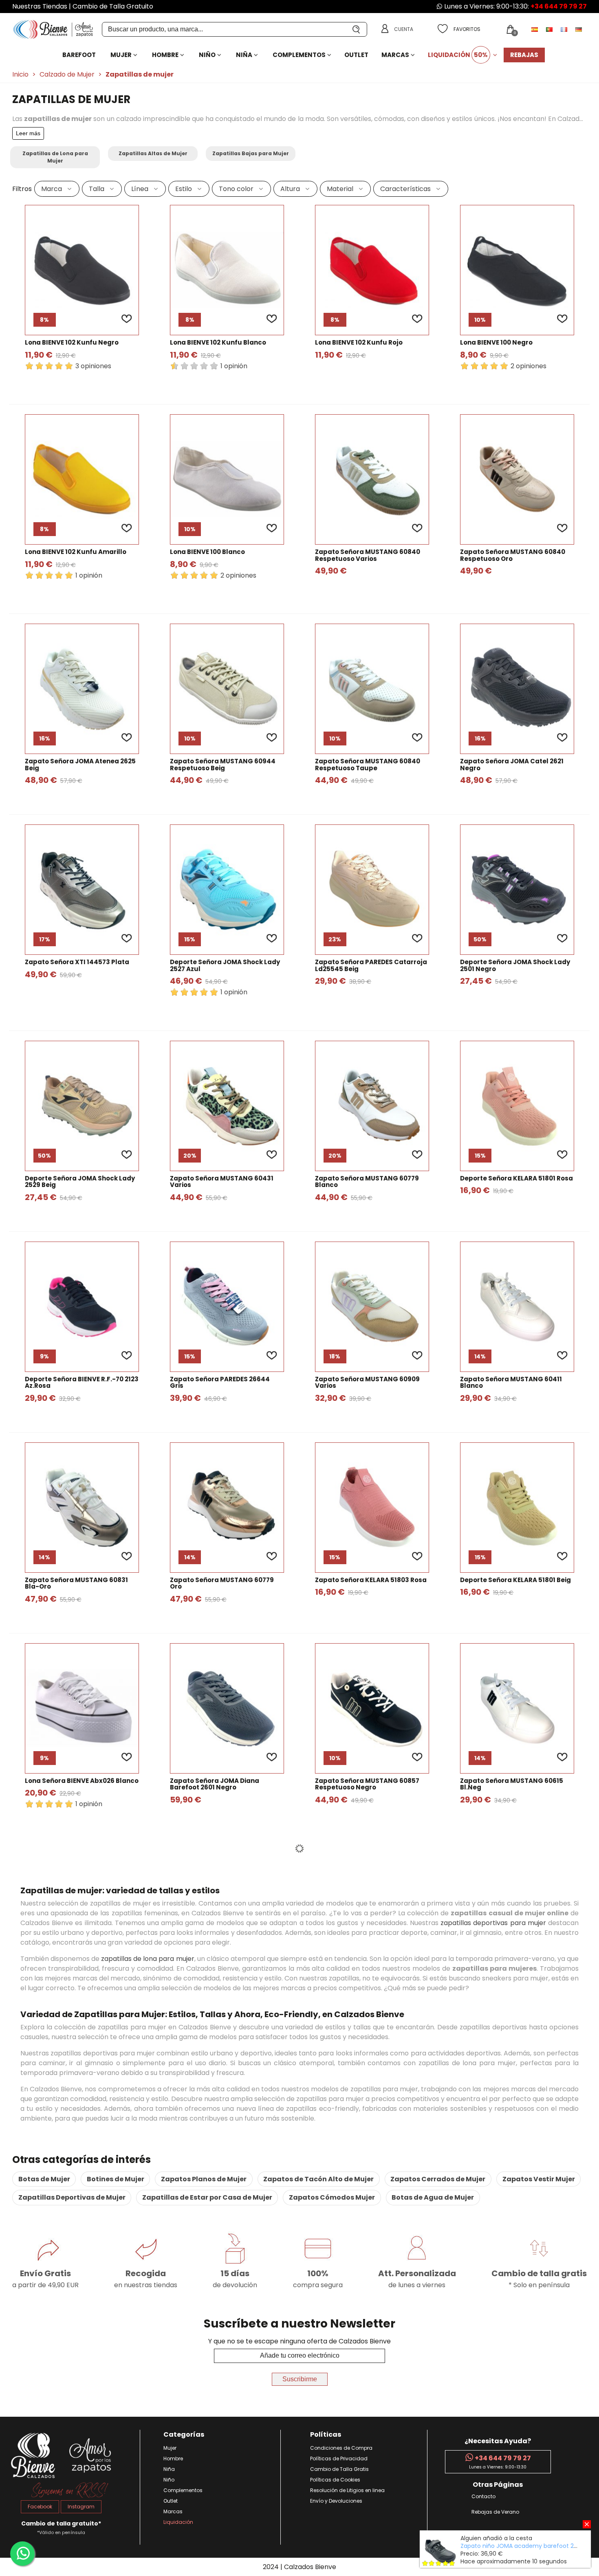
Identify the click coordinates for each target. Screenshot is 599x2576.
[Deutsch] (579, 29)
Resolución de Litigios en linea (347, 2490)
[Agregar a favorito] (127, 319)
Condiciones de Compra (341, 2448)
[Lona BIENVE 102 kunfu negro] (82, 270)
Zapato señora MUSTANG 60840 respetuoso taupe (368, 765)
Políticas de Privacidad (339, 2458)
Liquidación (458, 55)
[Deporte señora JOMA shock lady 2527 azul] (227, 890)
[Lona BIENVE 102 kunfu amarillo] (82, 479)
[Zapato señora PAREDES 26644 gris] (227, 1307)
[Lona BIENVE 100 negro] (517, 270)
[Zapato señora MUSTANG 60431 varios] (227, 1106)
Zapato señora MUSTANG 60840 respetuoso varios (368, 555)
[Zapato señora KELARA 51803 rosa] (372, 1508)
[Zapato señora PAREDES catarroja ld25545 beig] (372, 890)
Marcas (395, 55)
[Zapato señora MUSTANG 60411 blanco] (517, 1307)
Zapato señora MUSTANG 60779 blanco (367, 1182)
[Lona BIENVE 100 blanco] (227, 479)
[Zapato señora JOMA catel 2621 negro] (517, 689)
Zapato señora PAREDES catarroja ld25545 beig (371, 966)
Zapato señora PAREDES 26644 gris (220, 1383)
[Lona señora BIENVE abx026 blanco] (82, 1708)
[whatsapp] (22, 2554)
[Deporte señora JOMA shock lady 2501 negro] (517, 890)
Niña (244, 55)
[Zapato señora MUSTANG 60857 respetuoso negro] (372, 1708)
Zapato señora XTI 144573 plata (77, 962)
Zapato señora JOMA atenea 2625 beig (80, 765)
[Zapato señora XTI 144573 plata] (82, 890)
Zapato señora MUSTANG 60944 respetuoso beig (223, 765)
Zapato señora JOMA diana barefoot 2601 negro (215, 1784)
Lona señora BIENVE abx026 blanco (82, 1781)
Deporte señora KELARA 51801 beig (515, 1580)
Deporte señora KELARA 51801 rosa (516, 1179)
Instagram (81, 2507)
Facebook (40, 2507)
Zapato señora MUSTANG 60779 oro (222, 1584)
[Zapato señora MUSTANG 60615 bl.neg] (517, 1708)
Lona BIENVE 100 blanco (207, 552)
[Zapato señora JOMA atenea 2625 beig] (82, 689)
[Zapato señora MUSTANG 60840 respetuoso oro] (517, 479)
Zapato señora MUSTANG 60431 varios (222, 1182)
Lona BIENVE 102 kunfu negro (72, 343)
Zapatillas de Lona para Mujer (55, 157)
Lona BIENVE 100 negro (496, 343)
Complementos (299, 55)
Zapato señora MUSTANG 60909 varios (367, 1383)
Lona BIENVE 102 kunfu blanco (218, 343)
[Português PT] (550, 29)
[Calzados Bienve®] (57, 30)
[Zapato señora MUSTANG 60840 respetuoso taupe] (372, 689)
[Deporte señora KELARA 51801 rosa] (517, 1106)
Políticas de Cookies (335, 2480)
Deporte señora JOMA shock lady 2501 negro (515, 966)
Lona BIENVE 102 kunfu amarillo (76, 552)
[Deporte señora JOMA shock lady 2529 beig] (82, 1106)
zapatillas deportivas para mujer (493, 1923)
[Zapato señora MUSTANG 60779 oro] (227, 1508)
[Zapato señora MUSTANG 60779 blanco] (372, 1106)
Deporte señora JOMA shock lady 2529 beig (80, 1182)
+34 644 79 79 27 (559, 6)
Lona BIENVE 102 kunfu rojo (359, 343)
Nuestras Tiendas (40, 6)
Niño (207, 55)
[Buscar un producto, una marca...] (357, 29)
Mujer (121, 55)
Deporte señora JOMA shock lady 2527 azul (225, 966)
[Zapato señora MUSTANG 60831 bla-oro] (82, 1508)
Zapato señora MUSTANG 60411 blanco (511, 1383)
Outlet (356, 55)
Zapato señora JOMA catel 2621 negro (512, 765)
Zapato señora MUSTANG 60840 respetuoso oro (513, 555)
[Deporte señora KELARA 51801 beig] (517, 1508)
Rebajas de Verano (495, 2512)
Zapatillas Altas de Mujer (153, 153)
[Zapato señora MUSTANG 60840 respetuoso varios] (372, 479)
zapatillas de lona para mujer (148, 1959)
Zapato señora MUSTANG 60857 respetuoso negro (367, 1784)
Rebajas (524, 55)
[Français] (565, 29)
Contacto (483, 2496)
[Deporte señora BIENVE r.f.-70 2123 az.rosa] (82, 1307)
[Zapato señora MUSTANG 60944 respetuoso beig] (227, 689)
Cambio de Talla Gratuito (113, 6)
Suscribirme (300, 2379)
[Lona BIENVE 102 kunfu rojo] (372, 270)
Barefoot (79, 55)
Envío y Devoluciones (336, 2501)
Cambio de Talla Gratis (339, 2469)
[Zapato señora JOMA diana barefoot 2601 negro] (227, 1708)
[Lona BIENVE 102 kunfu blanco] (227, 270)
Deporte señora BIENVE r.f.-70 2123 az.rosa (82, 1383)
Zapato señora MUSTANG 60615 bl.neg (512, 1784)
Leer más (28, 133)
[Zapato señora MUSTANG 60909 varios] (372, 1307)
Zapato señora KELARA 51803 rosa (371, 1580)
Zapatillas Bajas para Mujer (251, 153)
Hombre (165, 55)
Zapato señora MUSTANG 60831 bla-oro (76, 1584)
